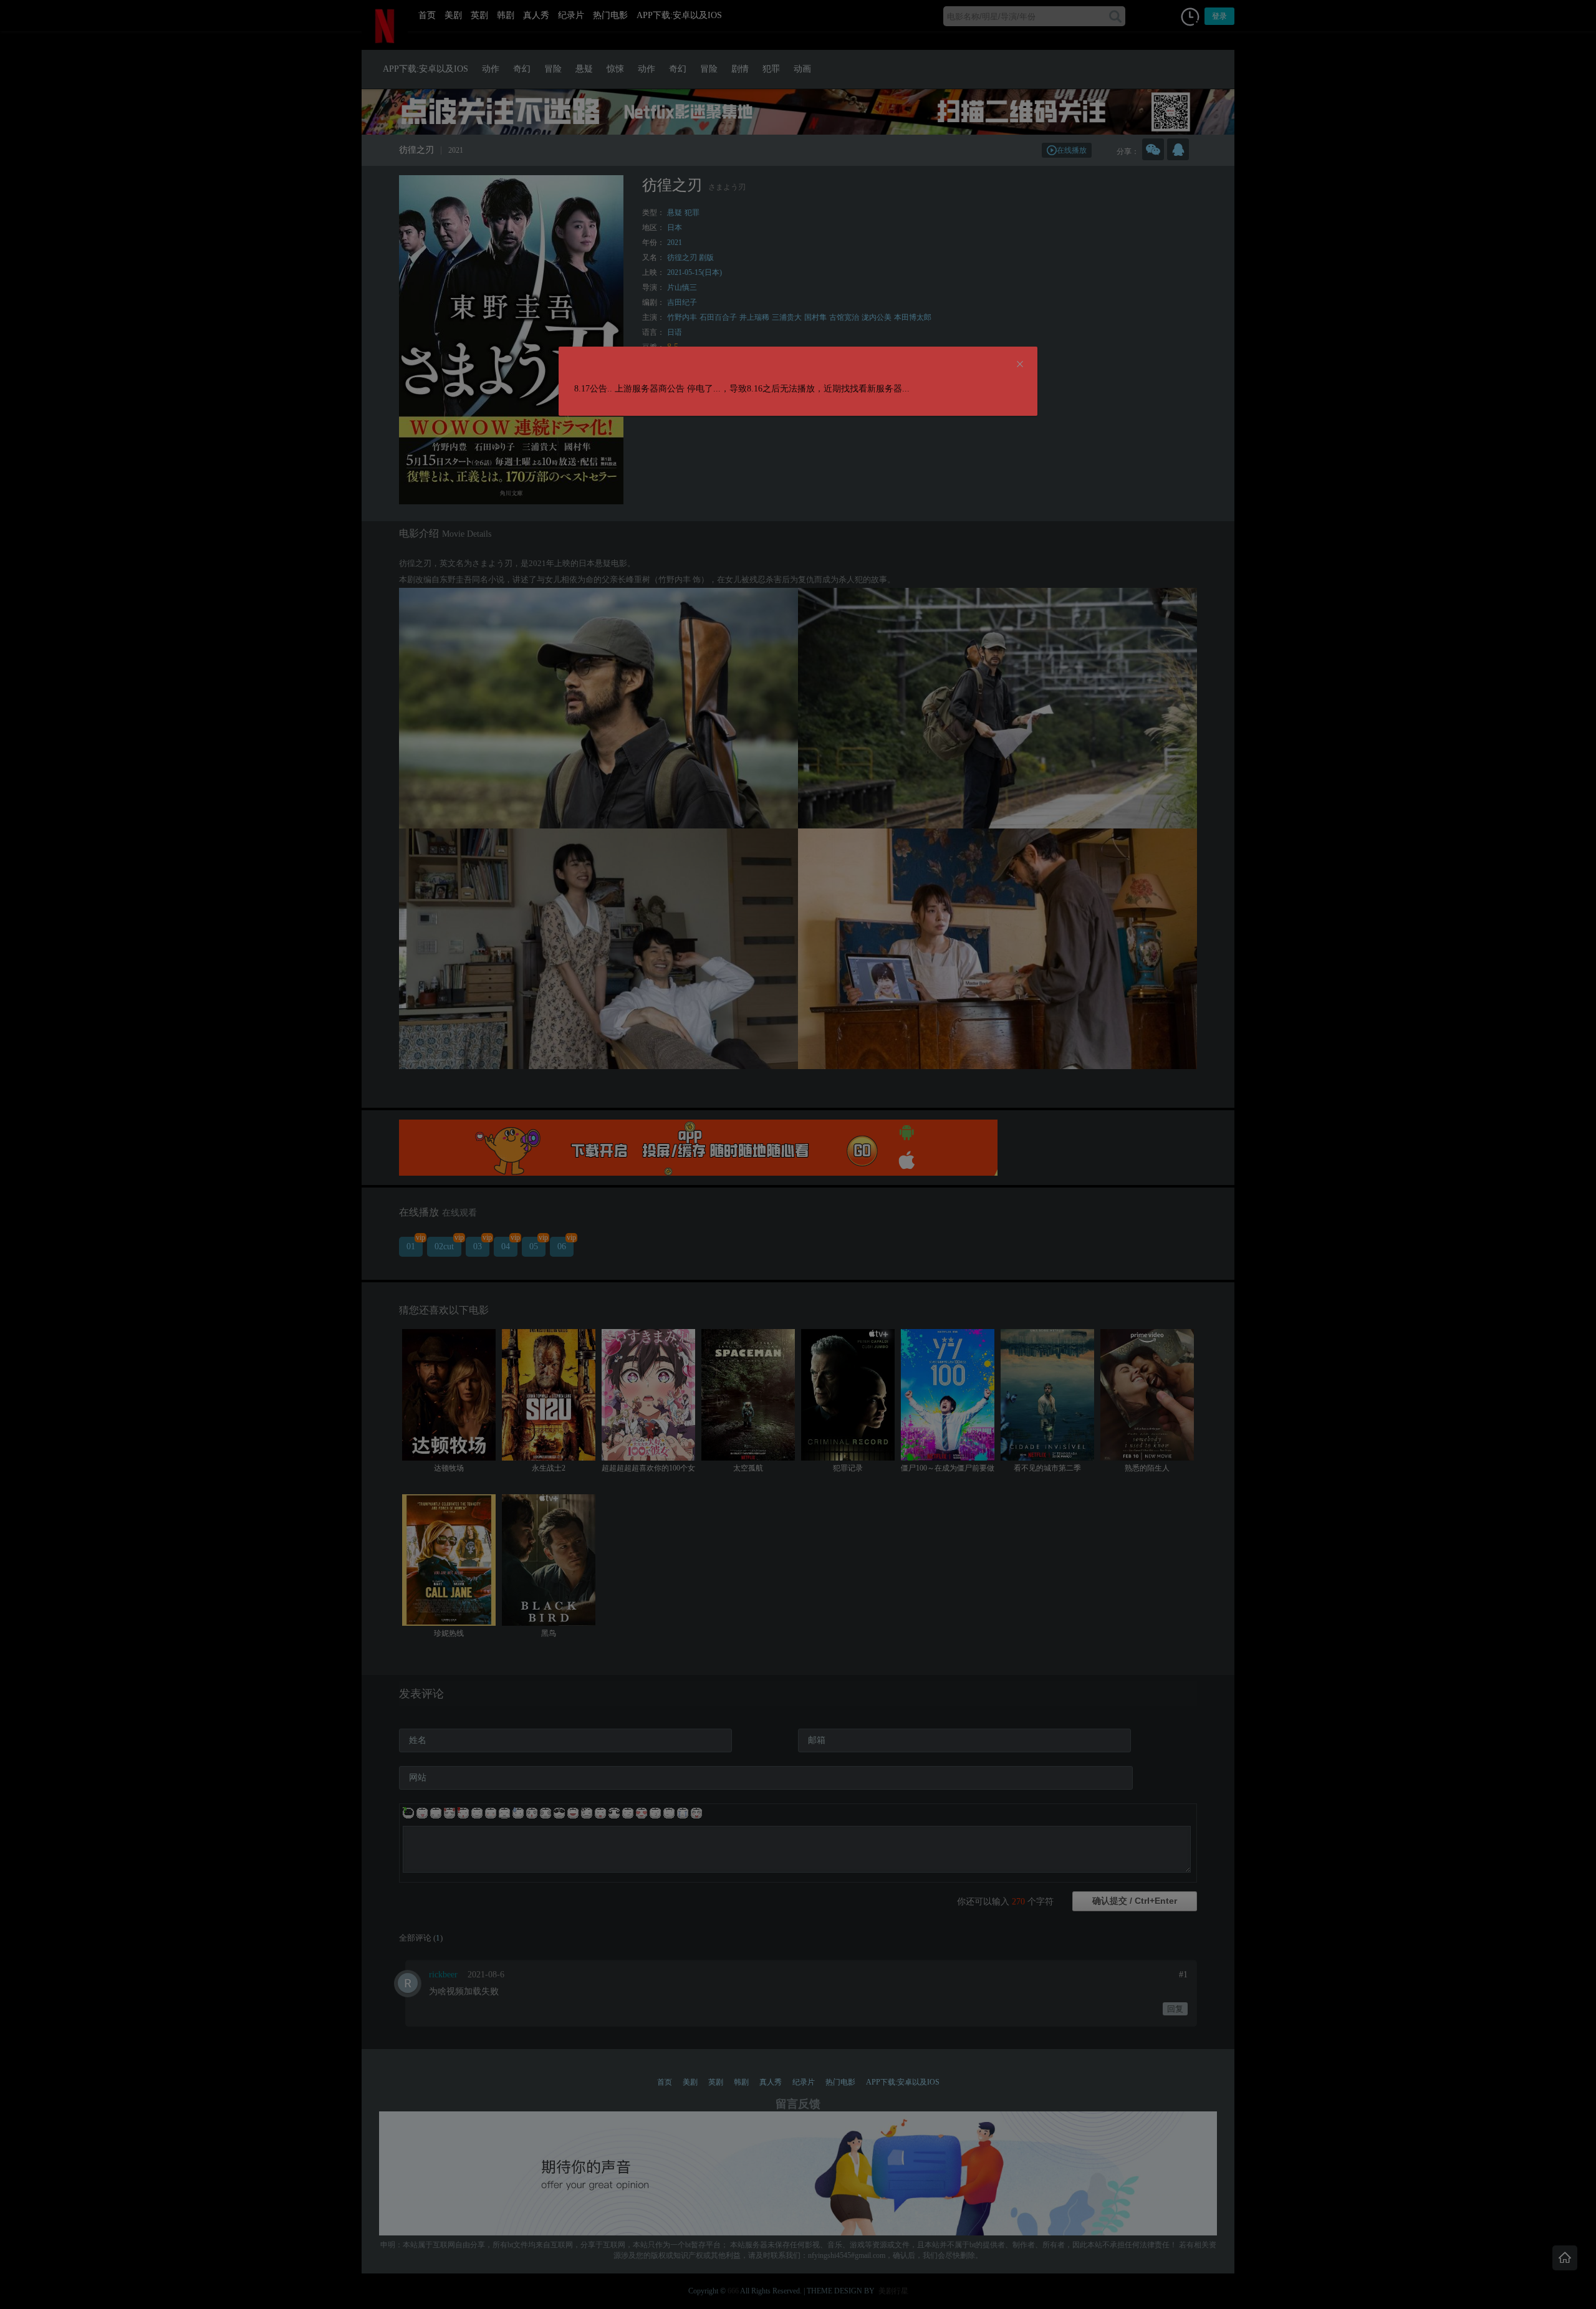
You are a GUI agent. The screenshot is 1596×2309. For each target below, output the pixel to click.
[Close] (1020, 365)
